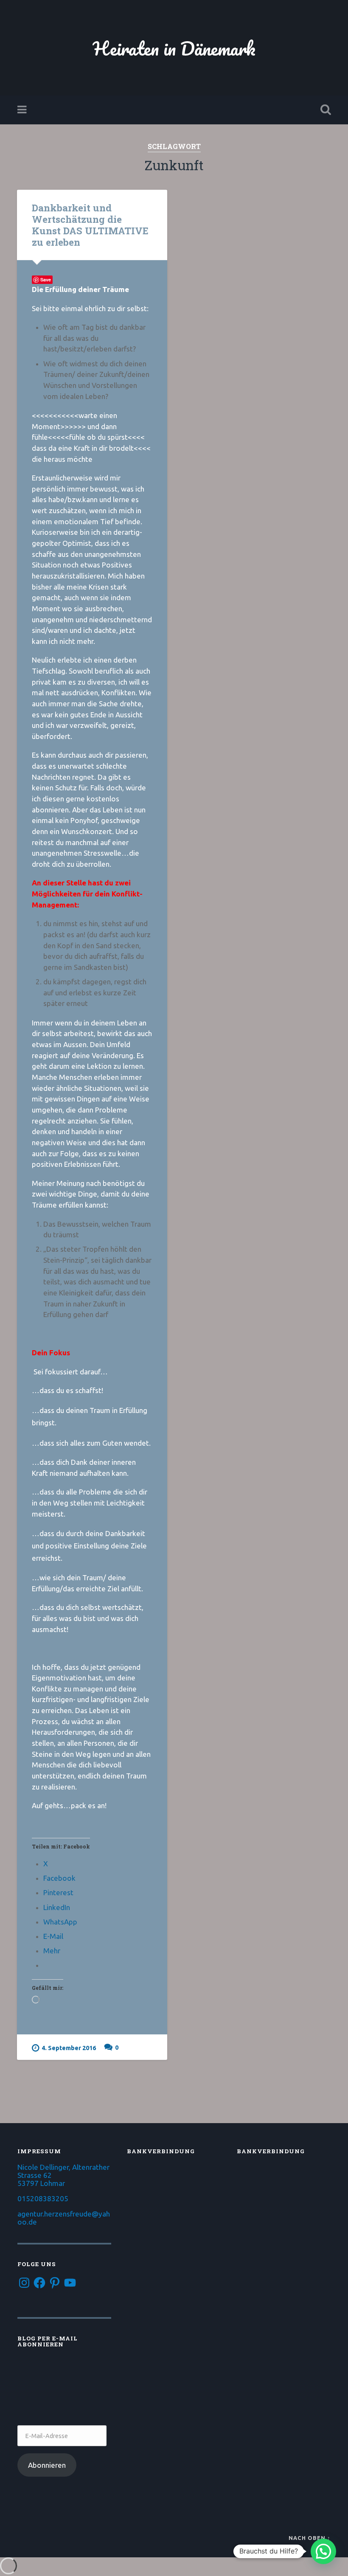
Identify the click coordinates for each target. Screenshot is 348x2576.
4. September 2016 (69, 2048)
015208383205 (43, 2198)
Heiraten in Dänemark (174, 48)
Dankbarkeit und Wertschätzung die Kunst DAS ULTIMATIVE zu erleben (90, 225)
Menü (23, 110)
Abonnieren (47, 2465)
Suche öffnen (324, 110)
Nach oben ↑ (310, 2538)
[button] (323, 2551)
